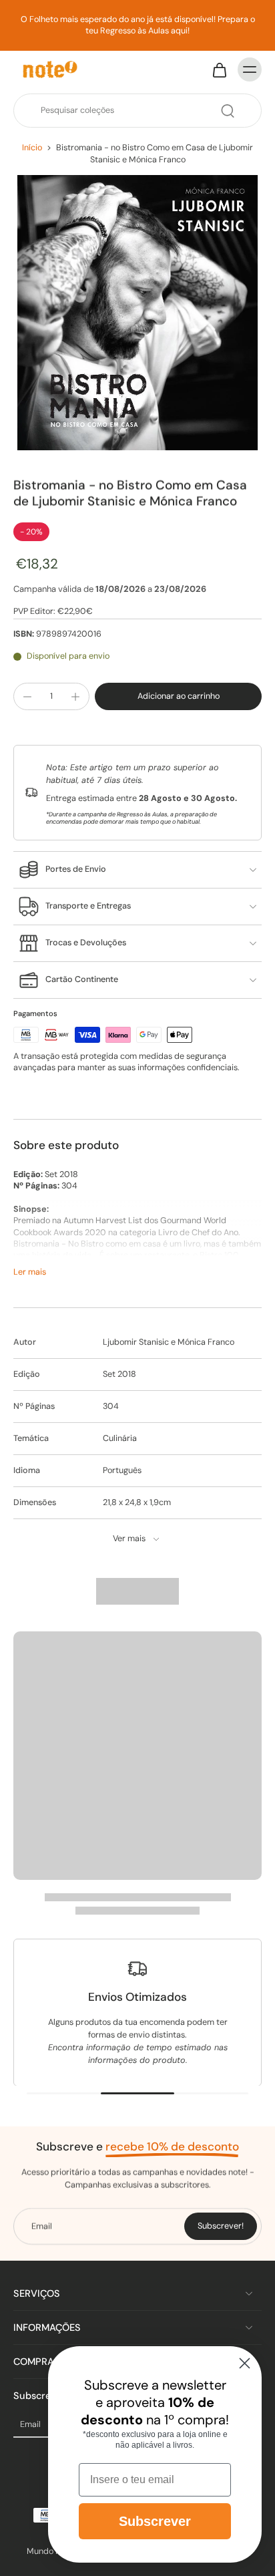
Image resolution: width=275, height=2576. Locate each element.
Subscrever (155, 2521)
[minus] (27, 697)
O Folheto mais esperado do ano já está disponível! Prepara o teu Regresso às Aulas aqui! (138, 25)
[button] (178, 696)
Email (30, 2425)
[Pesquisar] (228, 111)
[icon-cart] (219, 69)
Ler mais (30, 1272)
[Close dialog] (245, 2363)
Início (32, 148)
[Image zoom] (137, 313)
